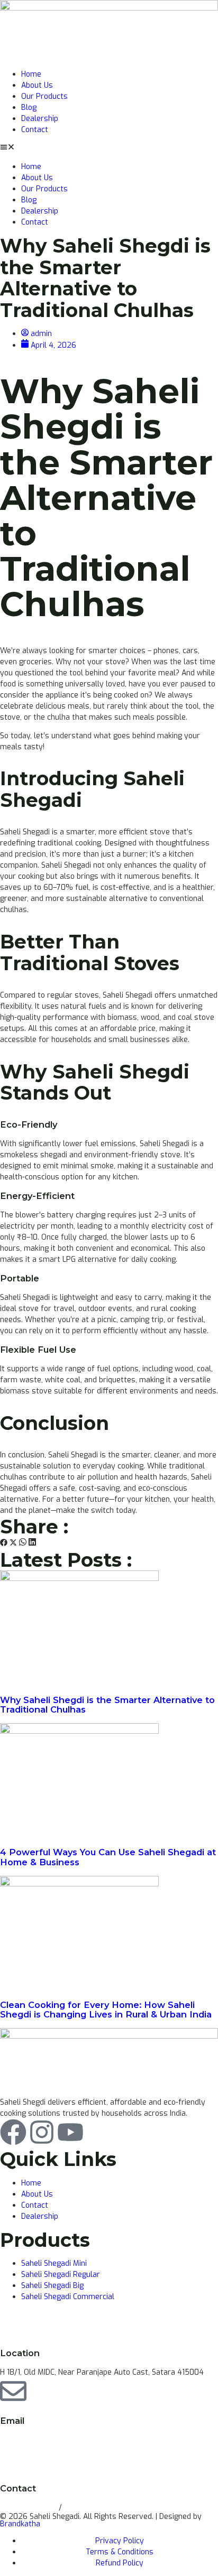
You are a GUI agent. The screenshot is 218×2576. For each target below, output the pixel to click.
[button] (109, 148)
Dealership (40, 119)
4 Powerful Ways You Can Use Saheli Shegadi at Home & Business (108, 1857)
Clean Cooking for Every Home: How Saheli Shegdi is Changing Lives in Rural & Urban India (106, 2010)
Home (31, 74)
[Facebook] (13, 2132)
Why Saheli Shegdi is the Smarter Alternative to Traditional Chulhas (107, 1705)
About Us (37, 85)
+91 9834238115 (29, 2508)
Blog (29, 108)
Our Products (44, 96)
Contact (35, 130)
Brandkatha (20, 2524)
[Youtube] (70, 2132)
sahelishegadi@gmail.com (45, 2440)
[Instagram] (42, 2132)
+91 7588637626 (94, 2508)
